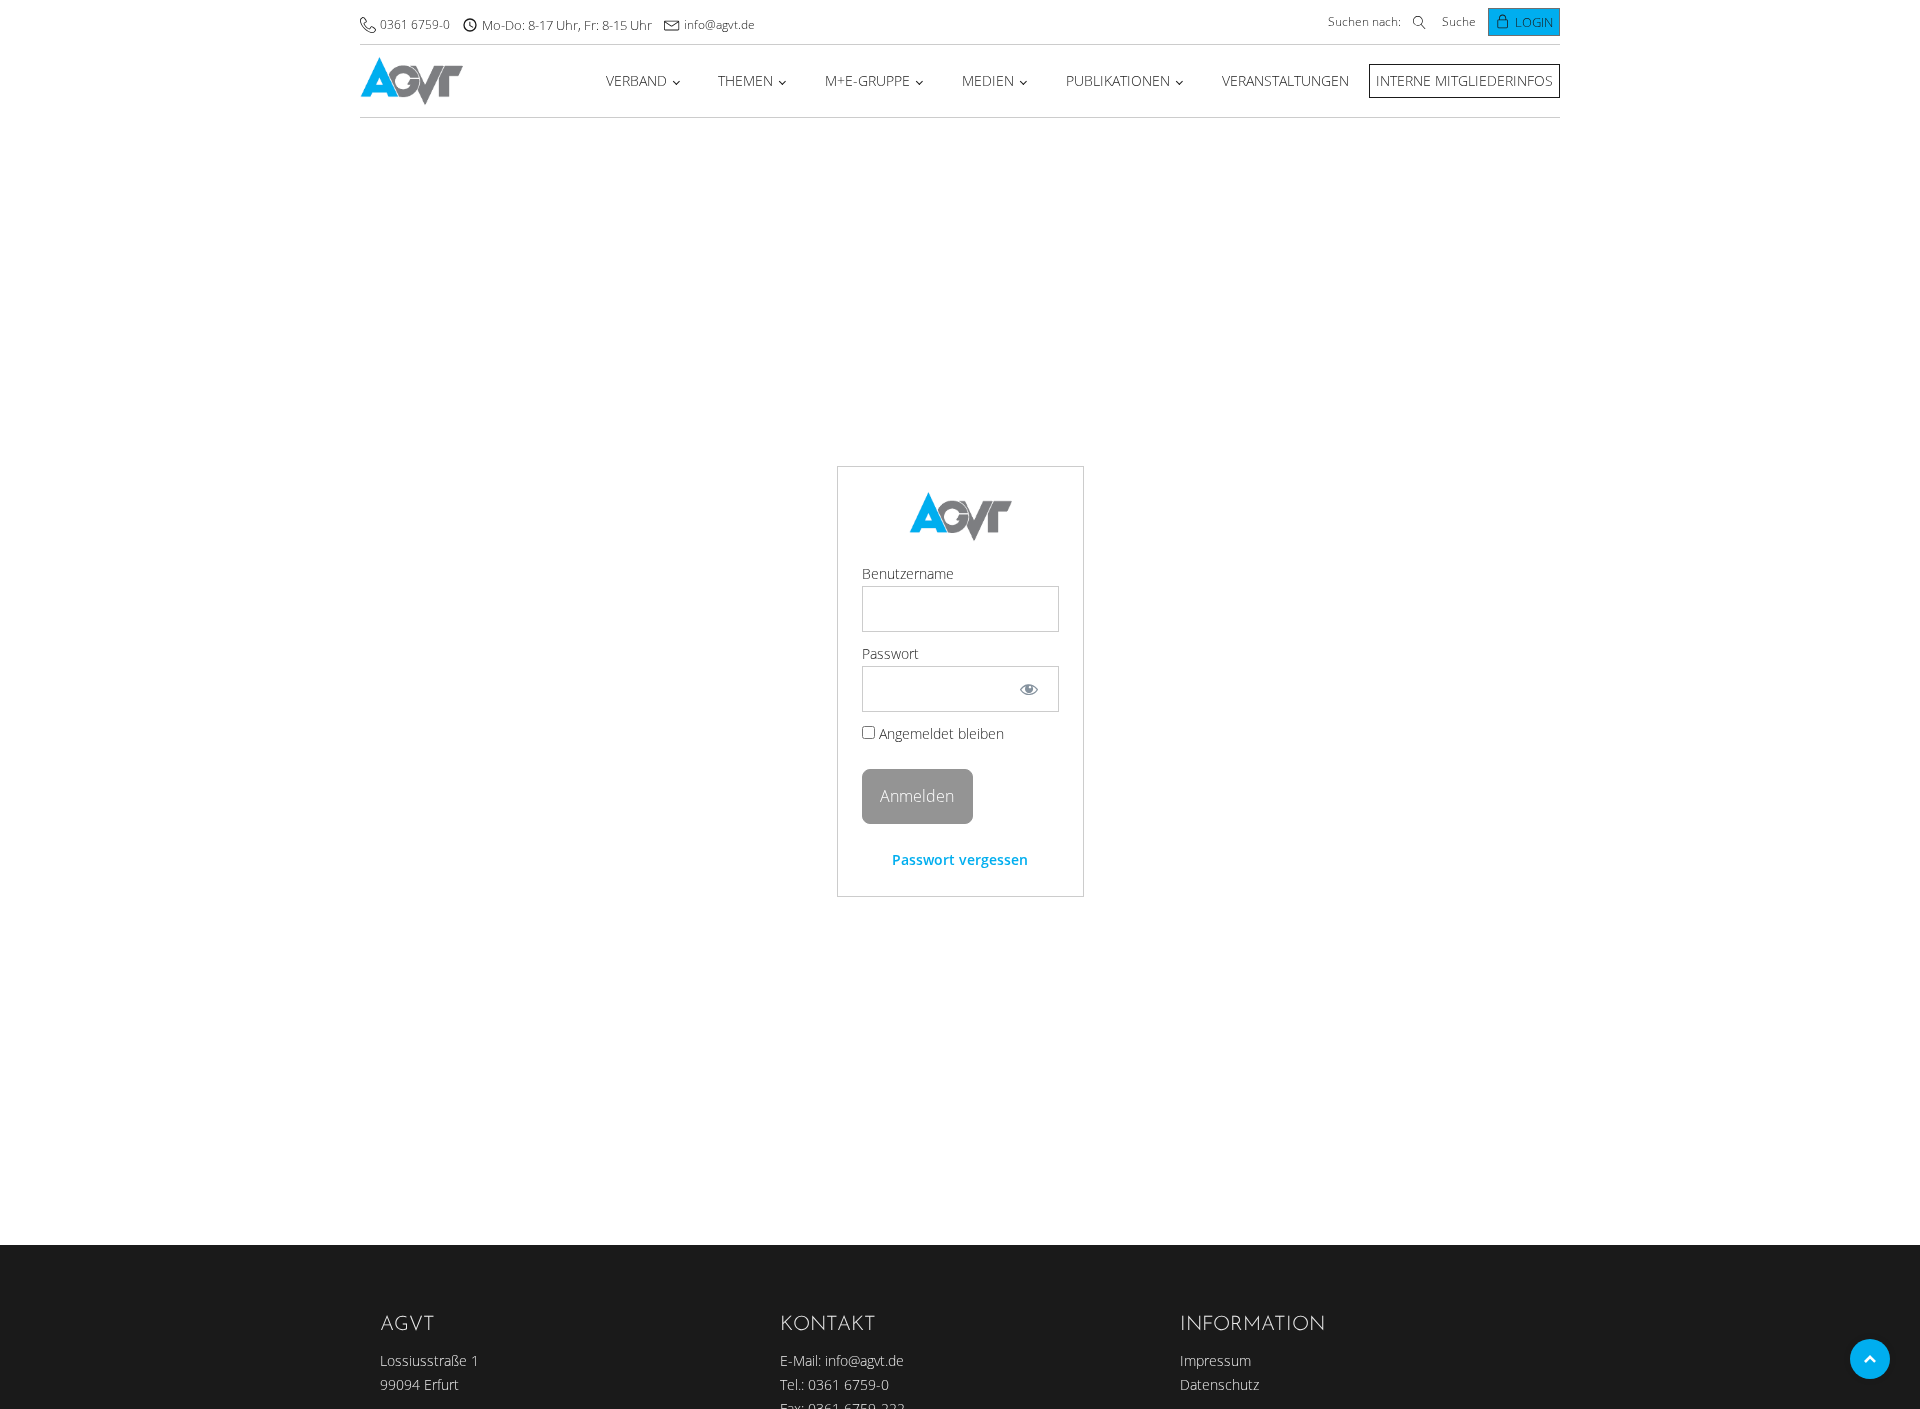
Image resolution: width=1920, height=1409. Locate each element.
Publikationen (1118, 80)
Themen (745, 80)
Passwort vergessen (960, 859)
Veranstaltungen (1285, 80)
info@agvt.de (719, 24)
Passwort (890, 653)
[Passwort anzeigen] (1028, 689)
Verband (636, 80)
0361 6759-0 (415, 24)
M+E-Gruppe (867, 80)
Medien (988, 80)
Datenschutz (1219, 1384)
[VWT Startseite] (411, 81)
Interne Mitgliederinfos (1464, 80)
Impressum (1215, 1360)
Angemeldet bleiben (939, 733)
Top (1870, 1359)
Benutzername (908, 573)
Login (1534, 22)
